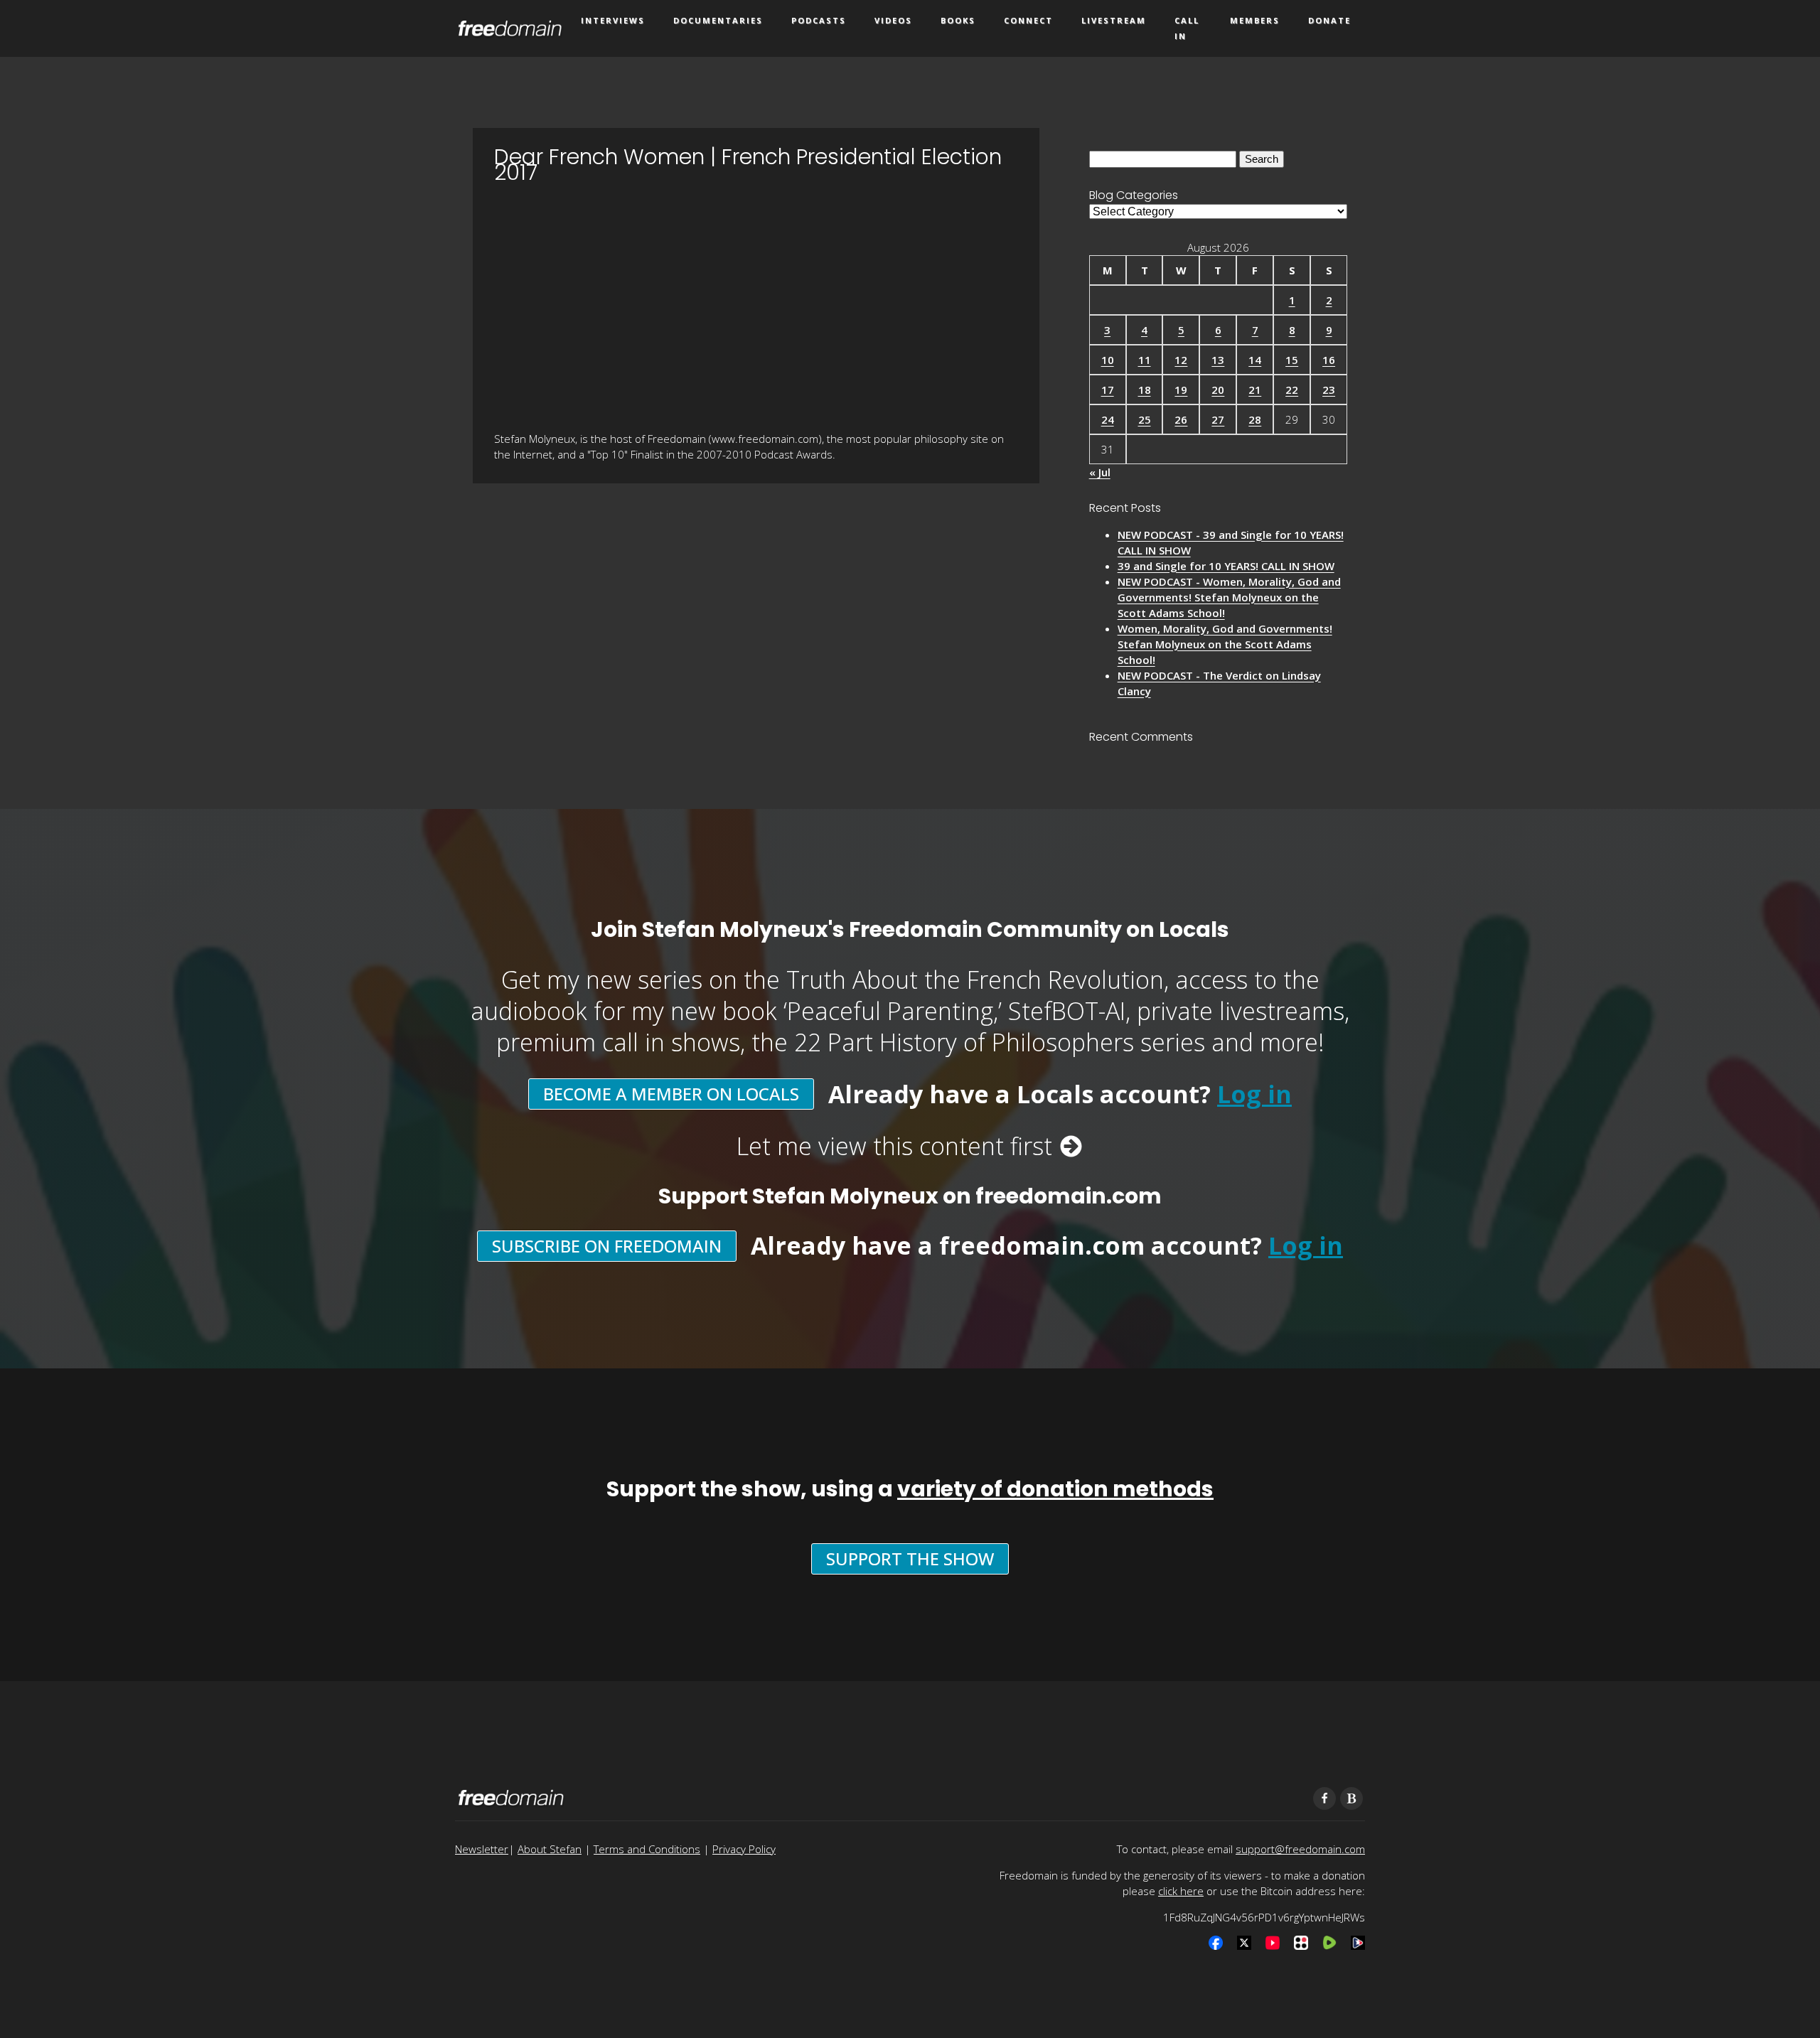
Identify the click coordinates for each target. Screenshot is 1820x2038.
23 (1329, 390)
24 (1108, 419)
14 (1255, 360)
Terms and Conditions (647, 1849)
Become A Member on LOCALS (671, 1094)
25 (1145, 419)
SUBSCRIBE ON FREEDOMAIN (607, 1246)
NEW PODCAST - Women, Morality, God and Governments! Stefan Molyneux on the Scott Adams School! (1229, 597)
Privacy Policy (744, 1849)
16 (1329, 360)
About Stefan (550, 1849)
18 (1145, 390)
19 (1181, 390)
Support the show (910, 1559)
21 (1255, 390)
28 (1255, 419)
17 (1108, 390)
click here (1181, 1891)
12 (1181, 360)
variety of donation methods (1055, 1489)
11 (1145, 360)
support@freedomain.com (1300, 1849)
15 (1292, 360)
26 (1181, 419)
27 (1218, 419)
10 (1108, 360)
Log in (1254, 1094)
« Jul (1100, 472)
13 (1218, 360)
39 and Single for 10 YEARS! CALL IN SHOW (1226, 566)
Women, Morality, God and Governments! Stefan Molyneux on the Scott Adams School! (1225, 644)
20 (1218, 390)
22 (1292, 390)
